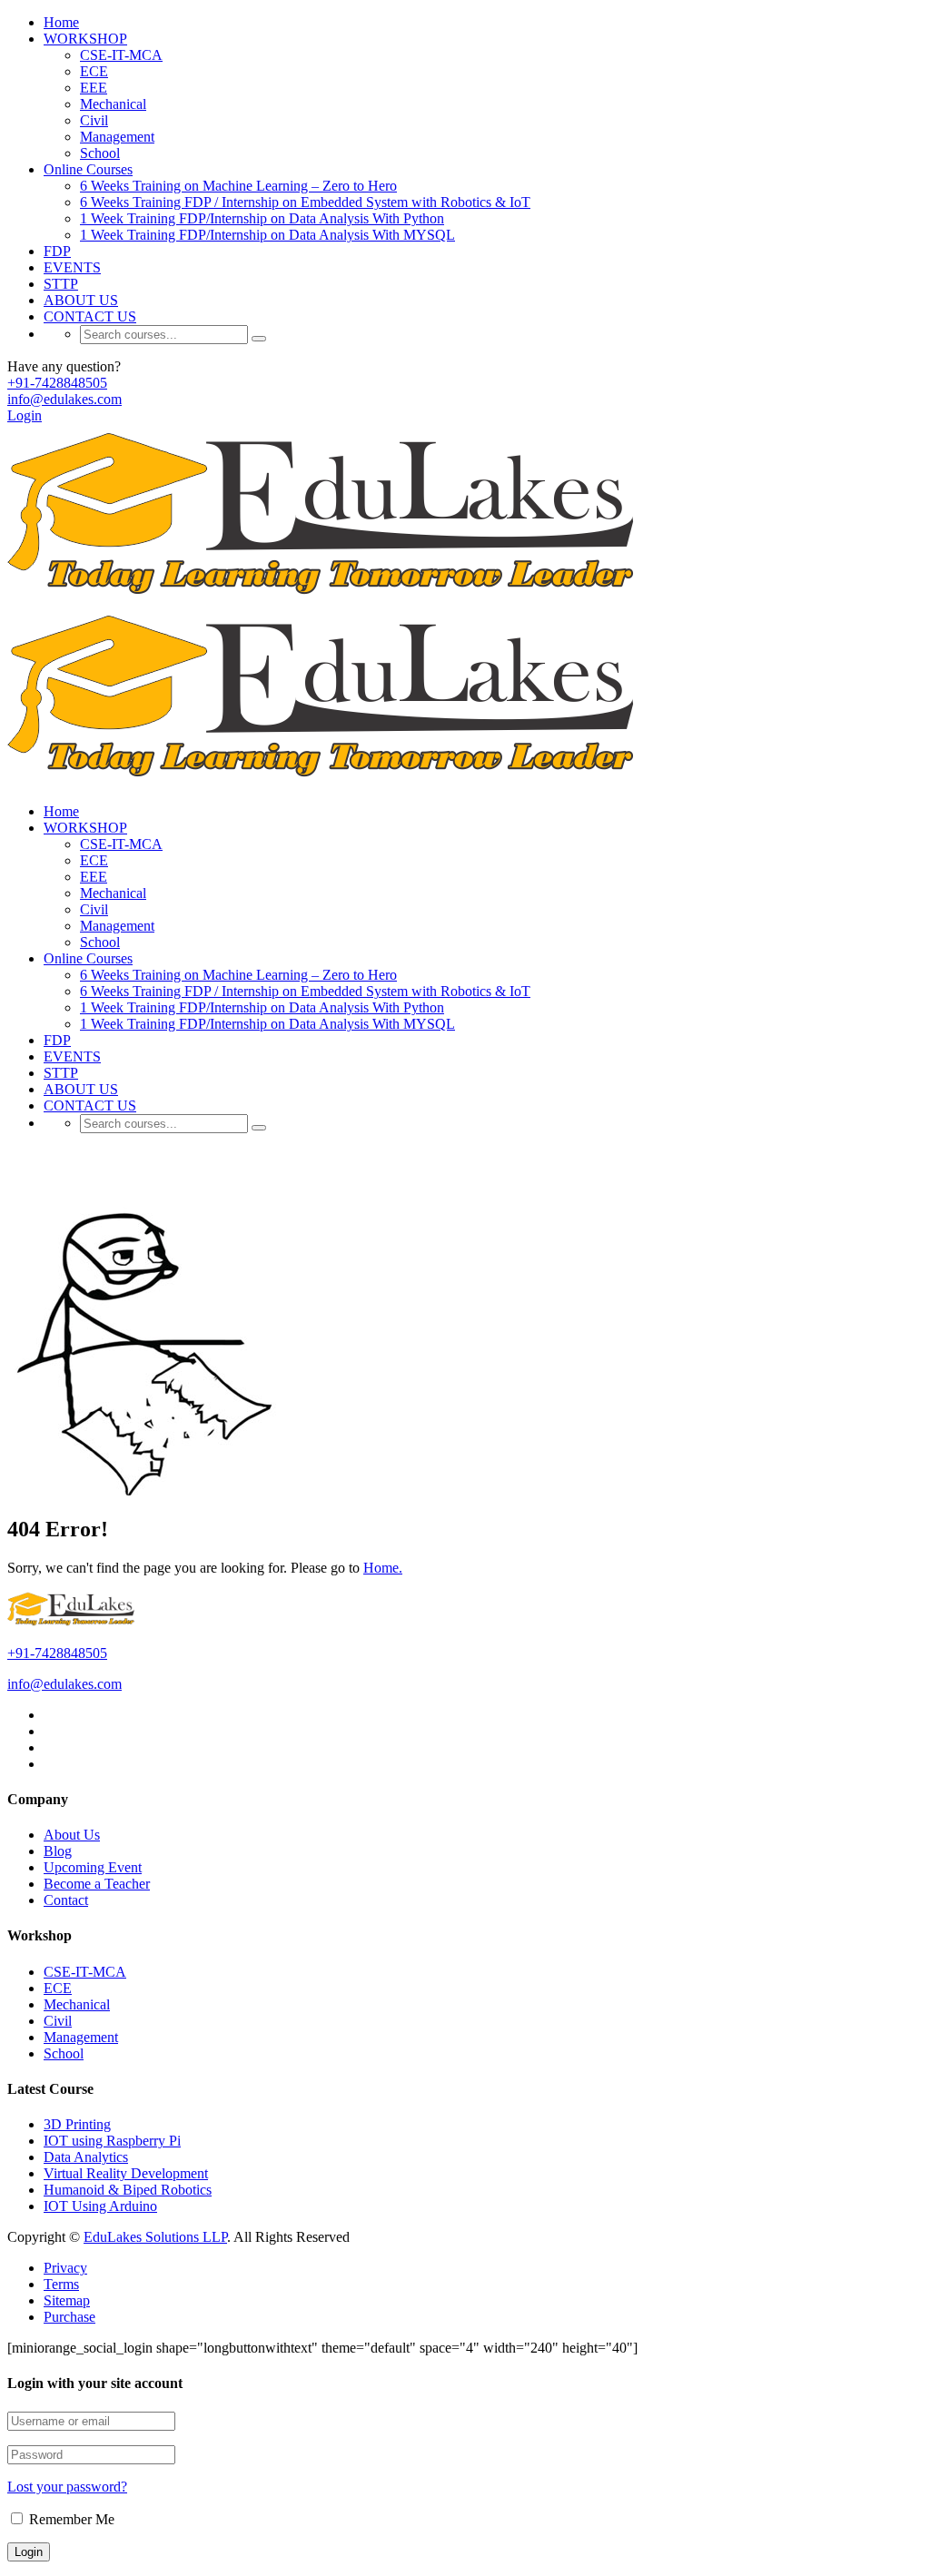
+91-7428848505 (57, 383)
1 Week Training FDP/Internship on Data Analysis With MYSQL (267, 235)
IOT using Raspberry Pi (112, 2141)
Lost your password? (67, 2487)
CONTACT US (90, 316)
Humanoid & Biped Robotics (128, 2190)
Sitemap (67, 2300)
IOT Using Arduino (100, 2206)
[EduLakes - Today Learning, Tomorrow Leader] (328, 598)
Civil (94, 120)
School (100, 153)
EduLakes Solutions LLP (155, 2237)
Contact (66, 1900)
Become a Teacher (97, 1884)
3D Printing (77, 2124)
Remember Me (70, 2519)
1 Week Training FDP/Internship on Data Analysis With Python (262, 218)
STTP (61, 284)
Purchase (69, 2317)
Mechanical (113, 104)
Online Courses (88, 169)
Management (117, 137)
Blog (58, 1851)
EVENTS (72, 267)
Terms (61, 2284)
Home (61, 22)
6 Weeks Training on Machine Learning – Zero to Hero (238, 186)
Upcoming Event (93, 1867)
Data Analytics (86, 2157)
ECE (94, 71)
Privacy (65, 2268)
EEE (94, 88)
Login (25, 415)
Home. (383, 1568)
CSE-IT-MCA (121, 55)
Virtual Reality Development (126, 2173)
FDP (57, 251)
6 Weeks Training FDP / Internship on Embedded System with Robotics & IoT (305, 202)
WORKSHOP (85, 39)
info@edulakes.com (64, 399)
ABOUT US (81, 300)
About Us (72, 1835)
